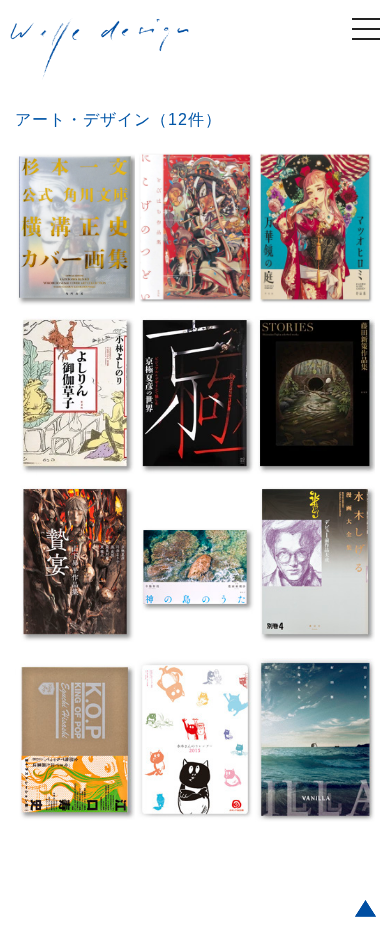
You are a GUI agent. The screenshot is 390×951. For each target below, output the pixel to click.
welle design (100, 49)
